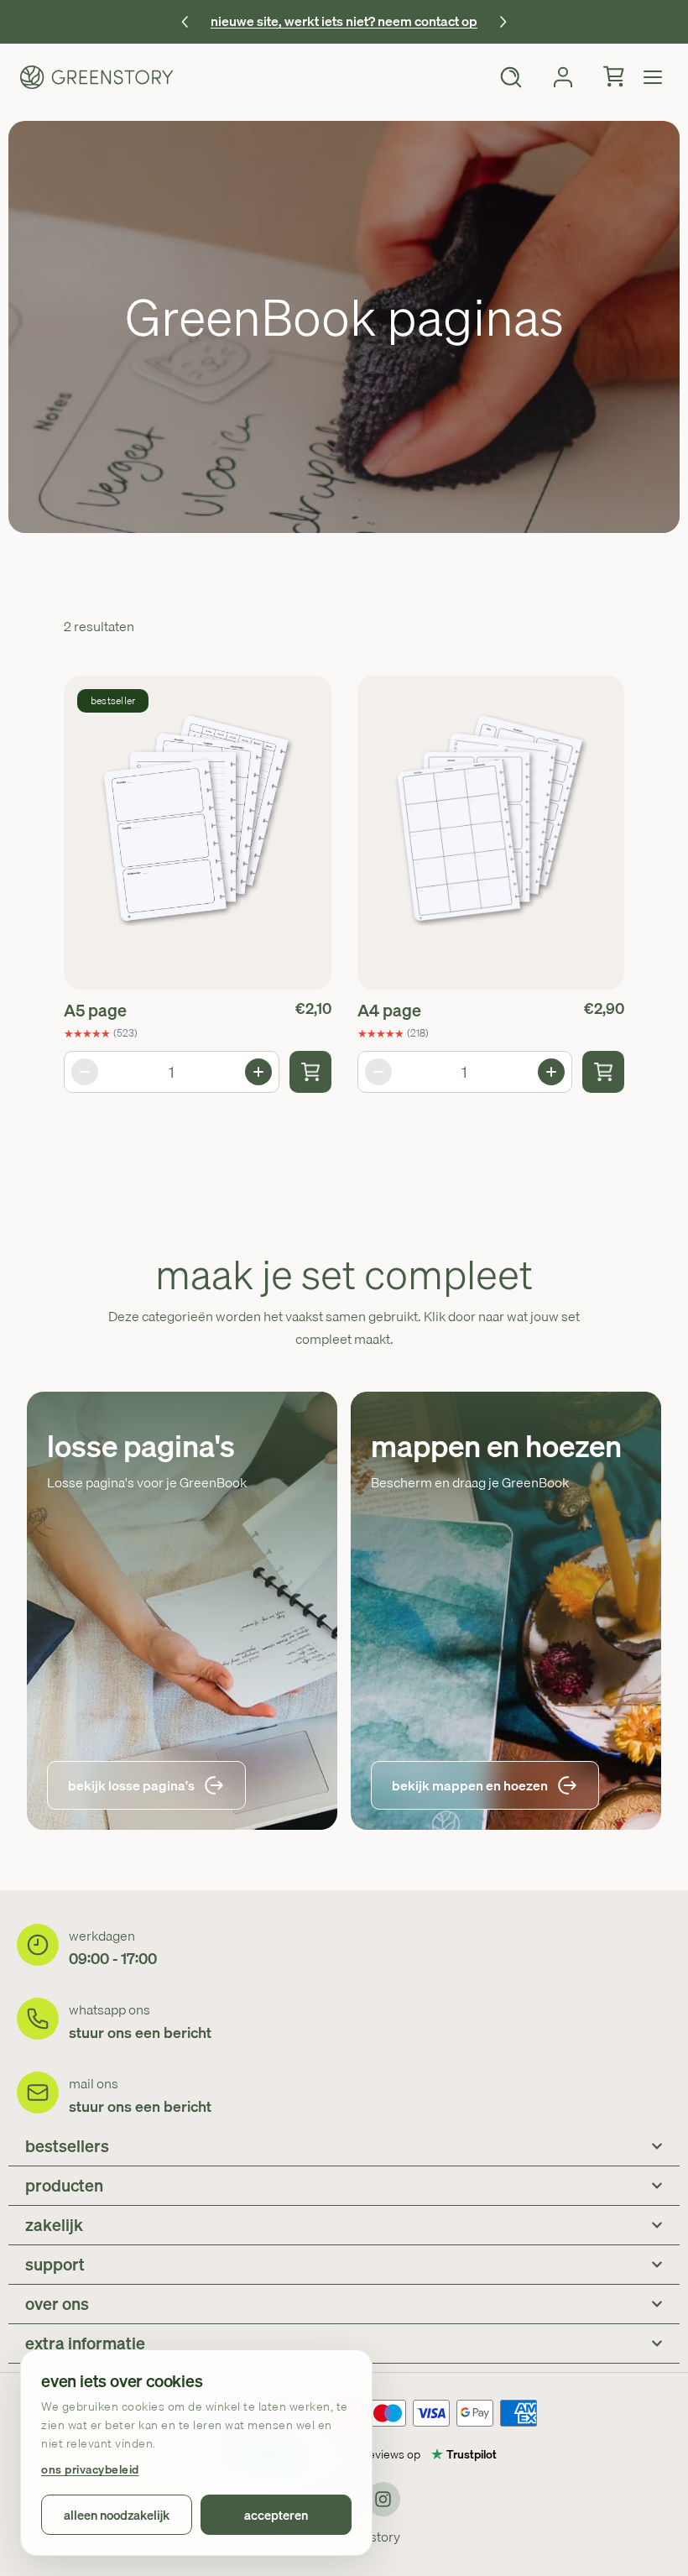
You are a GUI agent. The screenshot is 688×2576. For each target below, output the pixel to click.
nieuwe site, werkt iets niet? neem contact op (344, 21)
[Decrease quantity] (85, 1072)
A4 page (389, 1010)
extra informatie (85, 2343)
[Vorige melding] (185, 22)
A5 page (95, 1010)
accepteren (276, 2515)
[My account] (563, 77)
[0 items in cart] (615, 77)
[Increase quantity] (258, 1072)
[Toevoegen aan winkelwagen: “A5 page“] (310, 1072)
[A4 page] (491, 833)
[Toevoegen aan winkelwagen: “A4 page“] (603, 1072)
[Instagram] (383, 2499)
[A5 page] (198, 833)
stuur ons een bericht (140, 2033)
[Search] (511, 77)
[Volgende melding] (503, 22)
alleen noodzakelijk (117, 2515)
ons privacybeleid (90, 2470)
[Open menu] (653, 77)
